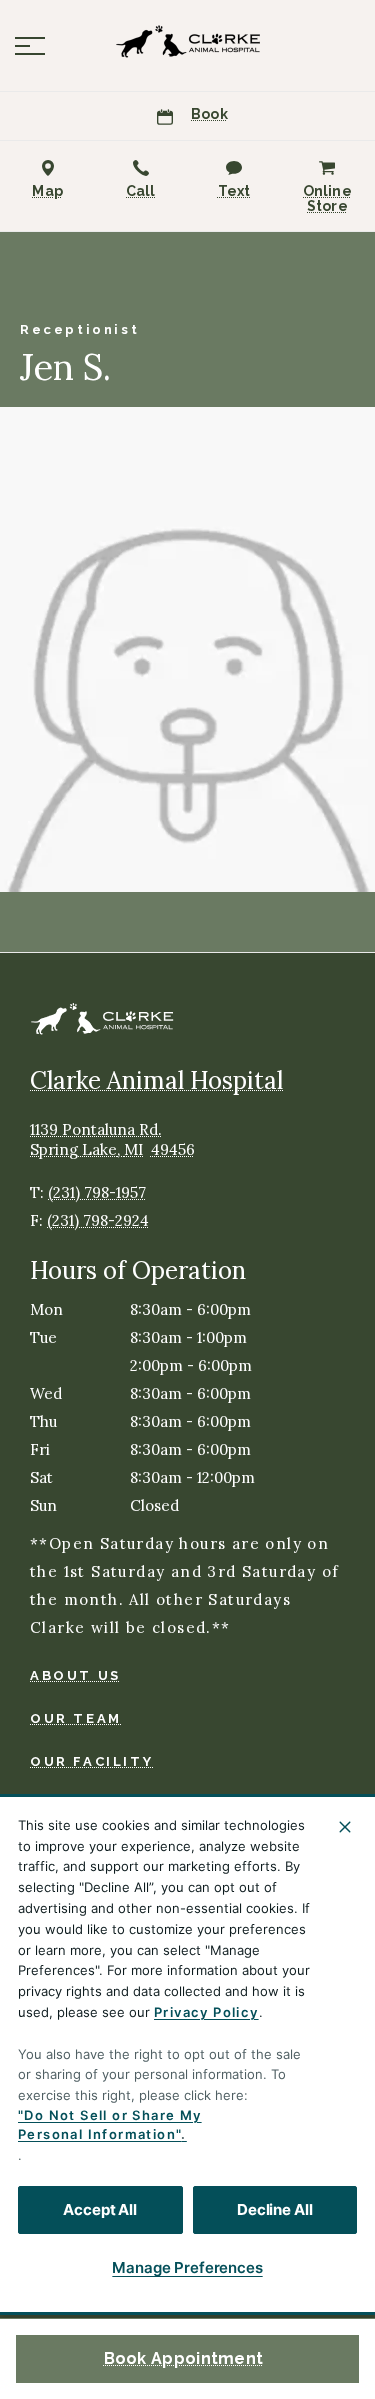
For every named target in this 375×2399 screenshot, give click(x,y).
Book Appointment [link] (184, 2358)
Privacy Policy (206, 2012)
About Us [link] (75, 1675)
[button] (30, 46)
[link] (188, 41)
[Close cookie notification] (345, 1827)
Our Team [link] (76, 1718)
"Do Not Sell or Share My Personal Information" (110, 2125)
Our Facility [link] (91, 1761)
